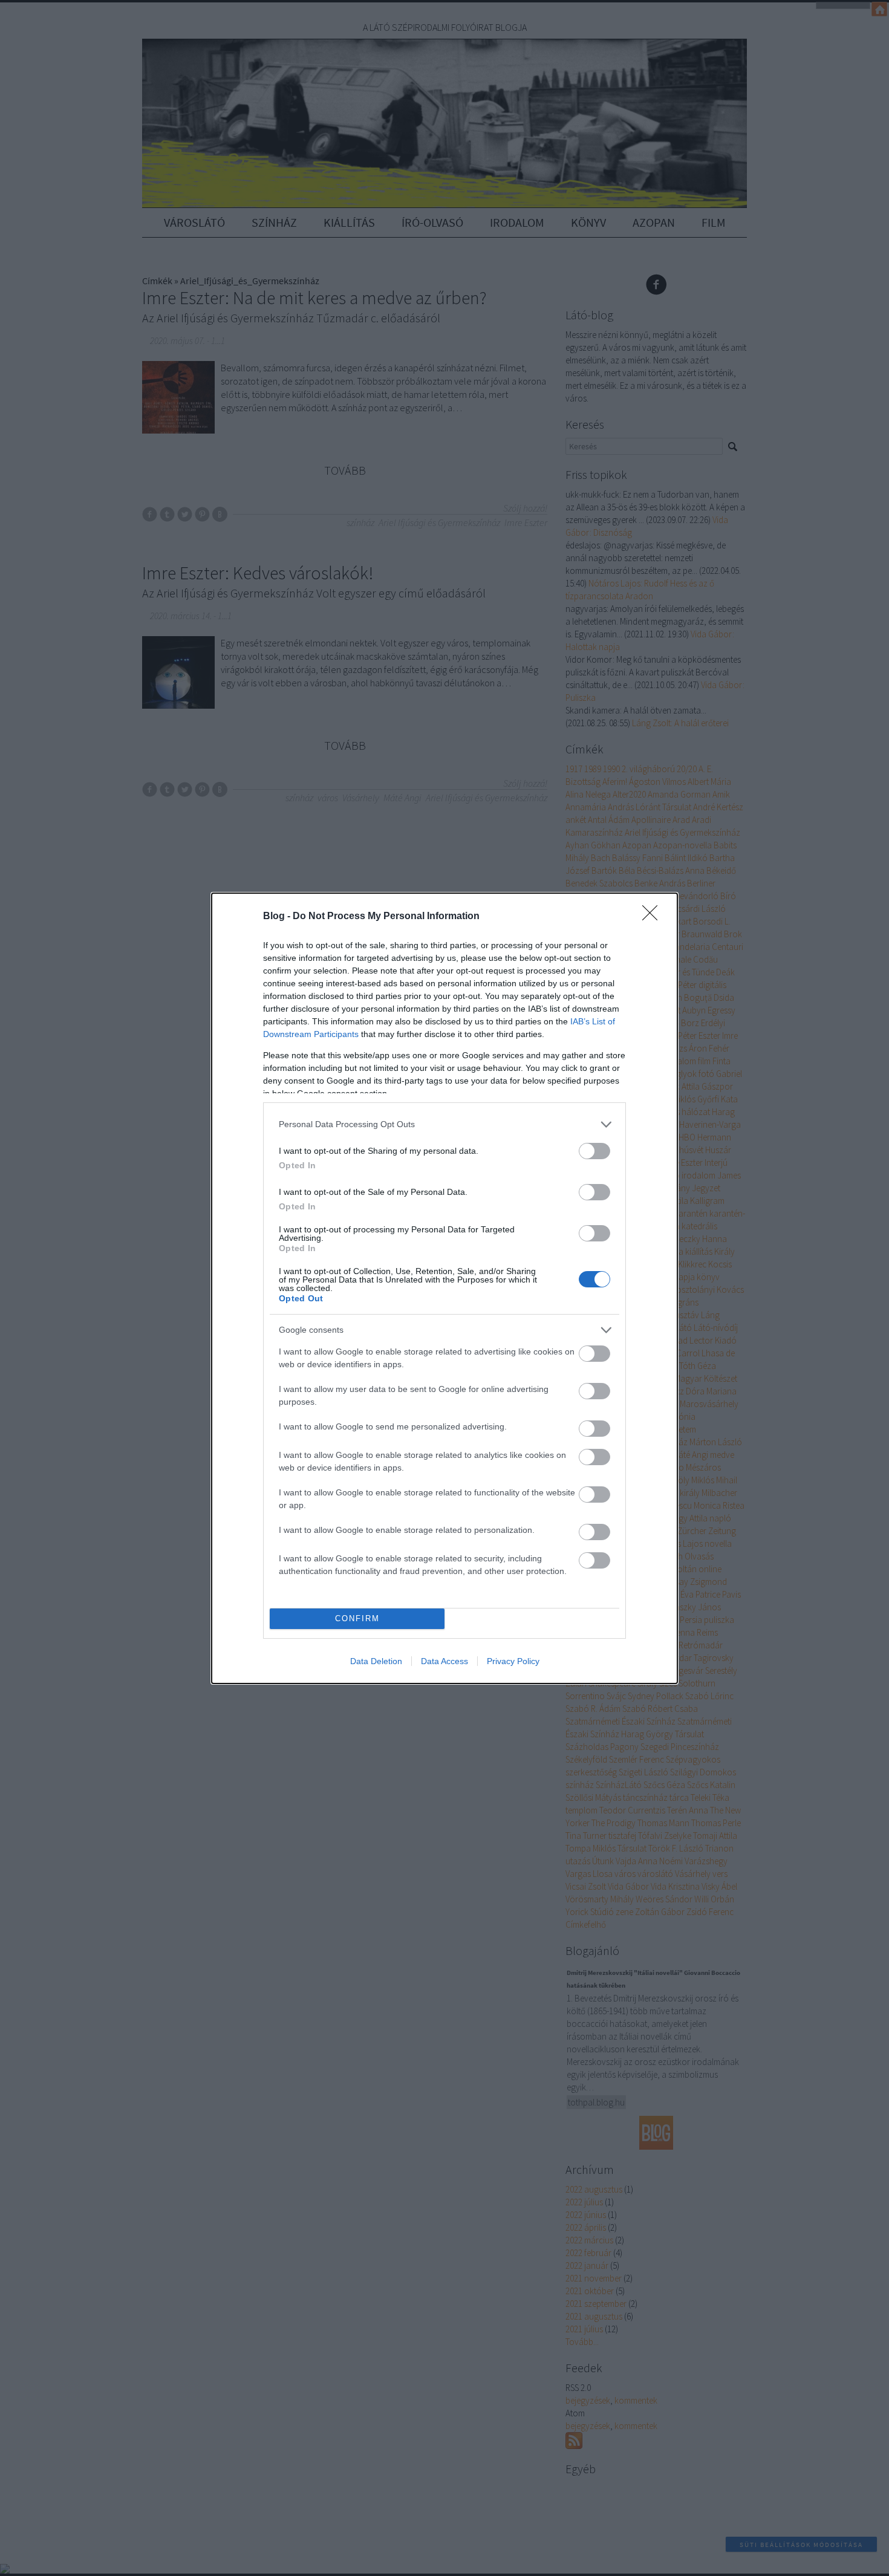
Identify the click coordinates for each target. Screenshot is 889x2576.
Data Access (444, 1661)
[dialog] (444, 1288)
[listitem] (444, 1124)
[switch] (594, 1151)
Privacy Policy (513, 1661)
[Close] (654, 917)
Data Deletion (376, 1661)
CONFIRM (357, 1618)
